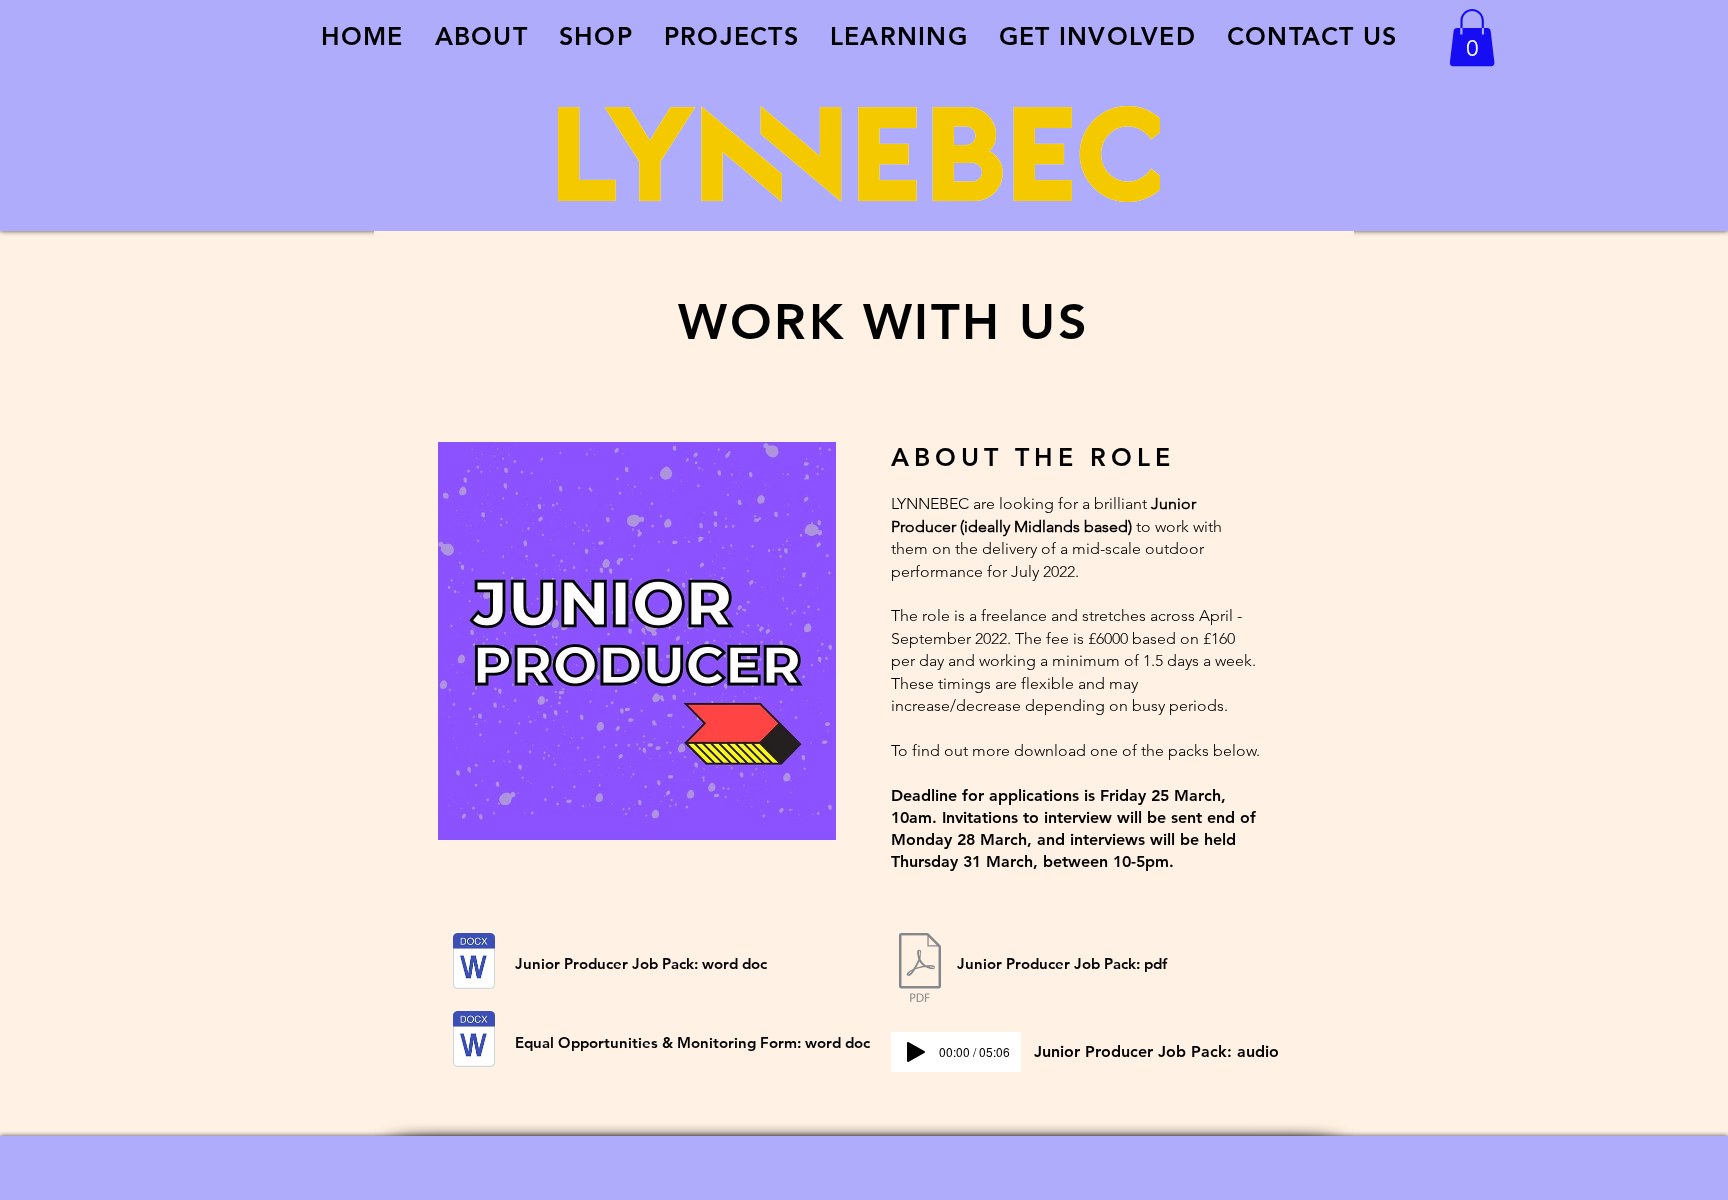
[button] (1472, 37)
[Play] (916, 1052)
